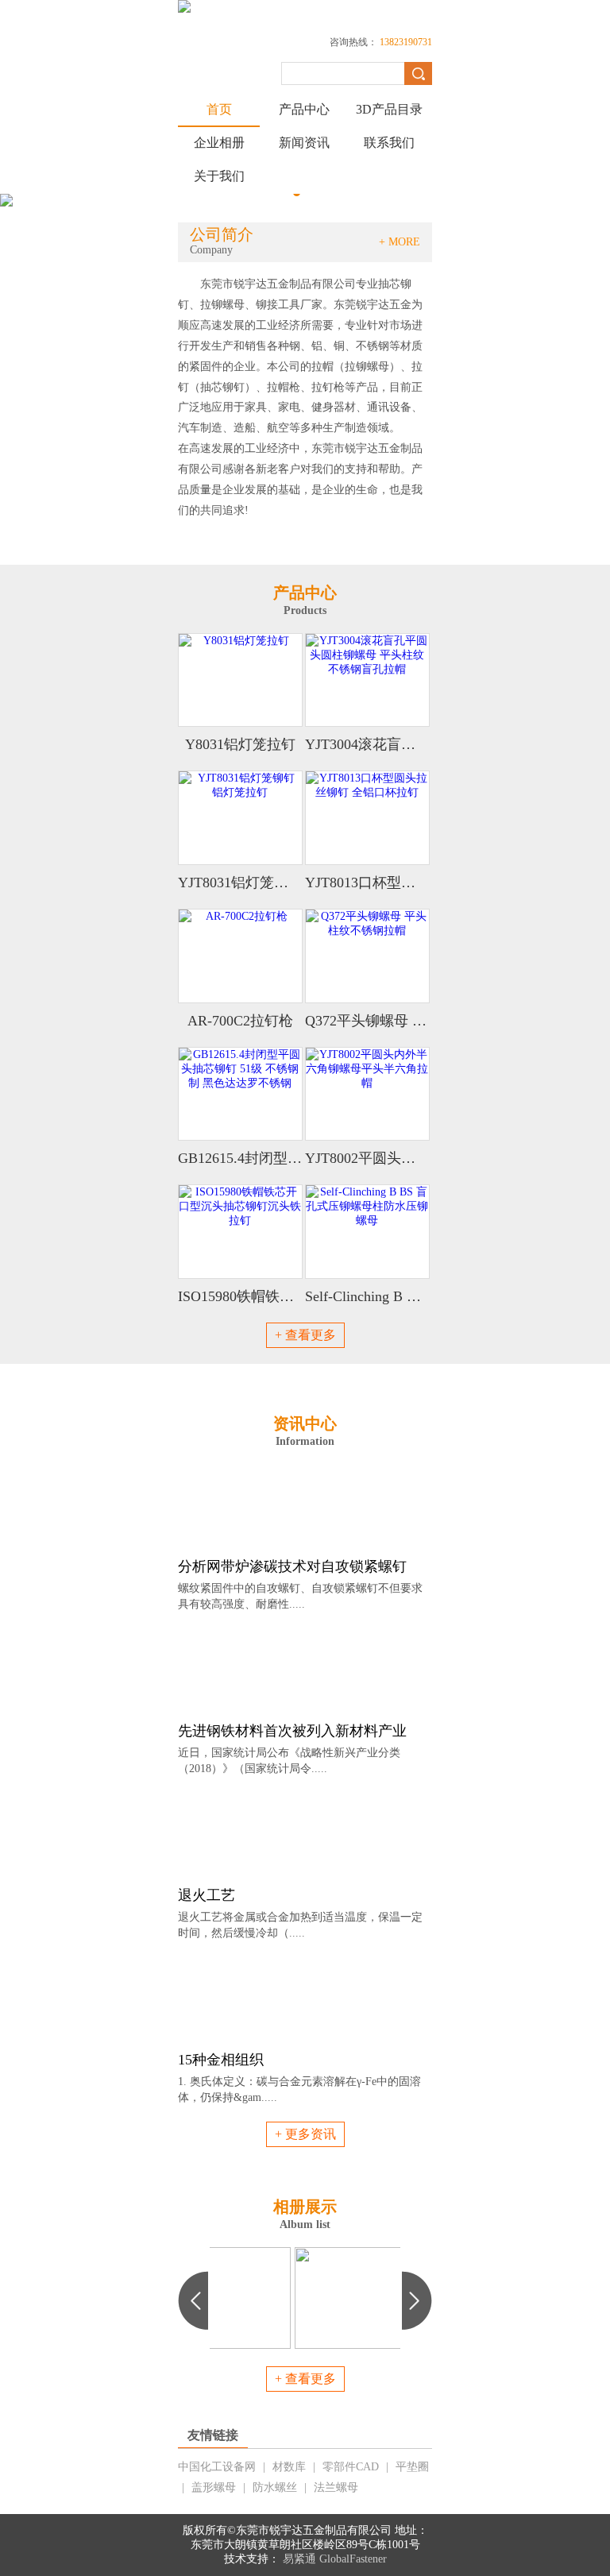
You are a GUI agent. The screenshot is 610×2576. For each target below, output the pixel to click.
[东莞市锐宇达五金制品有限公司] (184, 9)
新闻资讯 (304, 143)
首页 (219, 109)
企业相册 (219, 143)
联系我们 (389, 143)
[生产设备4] (305, 2253)
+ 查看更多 (305, 1335)
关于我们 (219, 176)
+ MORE (400, 242)
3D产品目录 (389, 109)
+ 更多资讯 (305, 2134)
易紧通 (299, 2559)
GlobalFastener (353, 2559)
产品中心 (304, 109)
